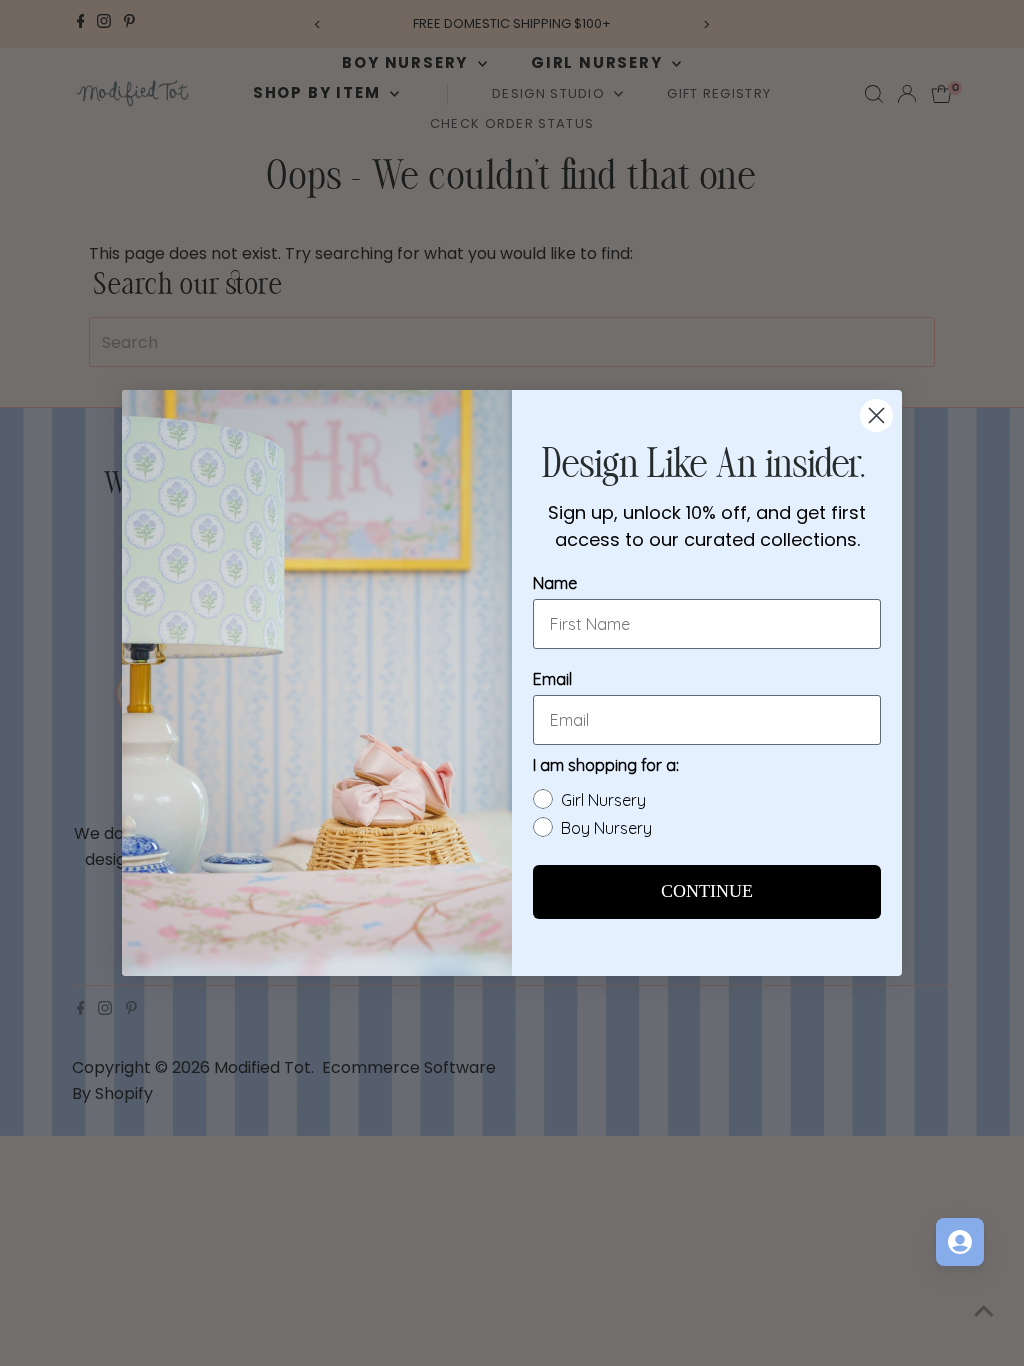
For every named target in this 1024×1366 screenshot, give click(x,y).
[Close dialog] (876, 415)
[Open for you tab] (960, 1242)
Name (555, 583)
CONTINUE (707, 892)
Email (552, 679)
